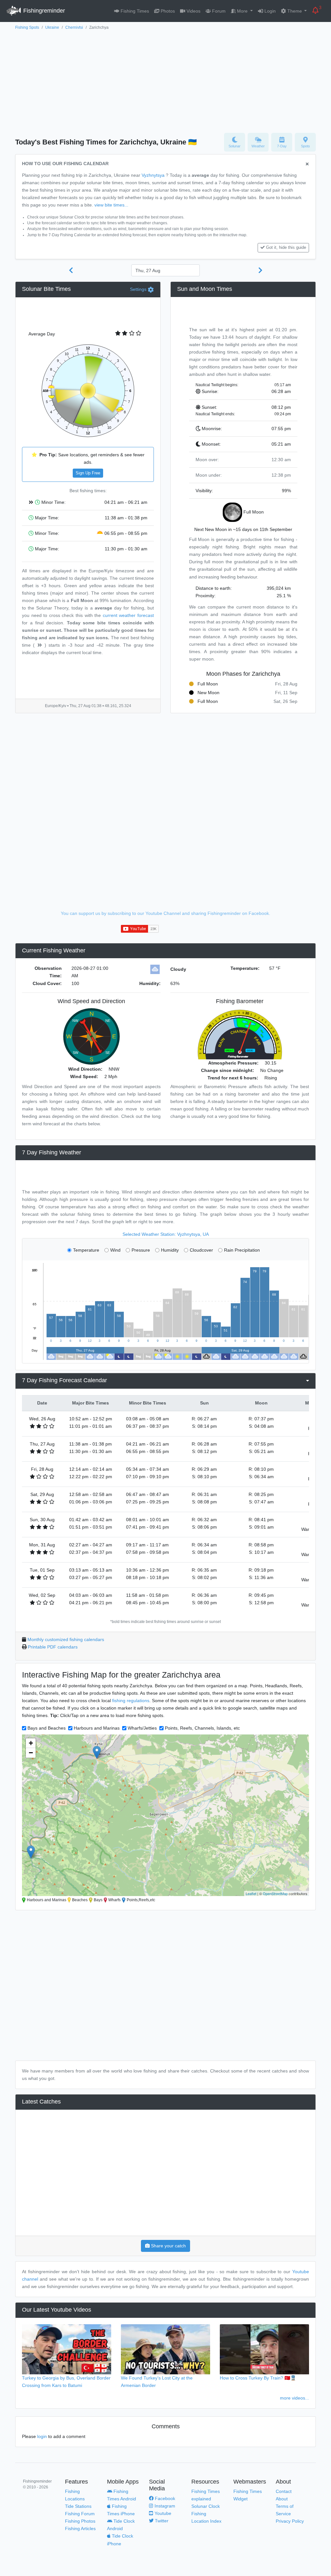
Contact (284, 2491)
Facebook (164, 2498)
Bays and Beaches (47, 1728)
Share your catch (168, 2246)
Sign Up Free (88, 473)
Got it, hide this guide (286, 248)
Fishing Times (134, 11)
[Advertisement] (165, 80)
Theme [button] (295, 11)
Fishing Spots (27, 27)
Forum (218, 11)
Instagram (164, 2506)
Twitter (161, 2521)
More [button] (242, 11)
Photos (167, 11)
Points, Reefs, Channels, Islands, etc (202, 1728)
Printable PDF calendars (53, 1647)
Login (269, 11)
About (282, 2499)
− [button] (31, 1753)
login (42, 2436)
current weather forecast (128, 615)
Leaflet (251, 1893)
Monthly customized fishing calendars (66, 1639)
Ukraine (52, 27)
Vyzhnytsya (153, 175)
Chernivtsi (74, 27)
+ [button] (31, 1743)
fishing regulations (131, 1701)
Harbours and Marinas (97, 1728)
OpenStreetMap (275, 1893)
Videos (193, 11)
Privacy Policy (290, 2521)
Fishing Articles (80, 2528)
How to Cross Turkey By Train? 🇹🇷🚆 (258, 2378)
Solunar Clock (206, 2506)
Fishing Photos (80, 2521)
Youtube (162, 2513)
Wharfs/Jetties (142, 1728)
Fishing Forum (80, 2514)
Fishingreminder (43, 11)
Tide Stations (78, 2506)
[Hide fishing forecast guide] (307, 164)
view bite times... (111, 205)
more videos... (294, 2398)
